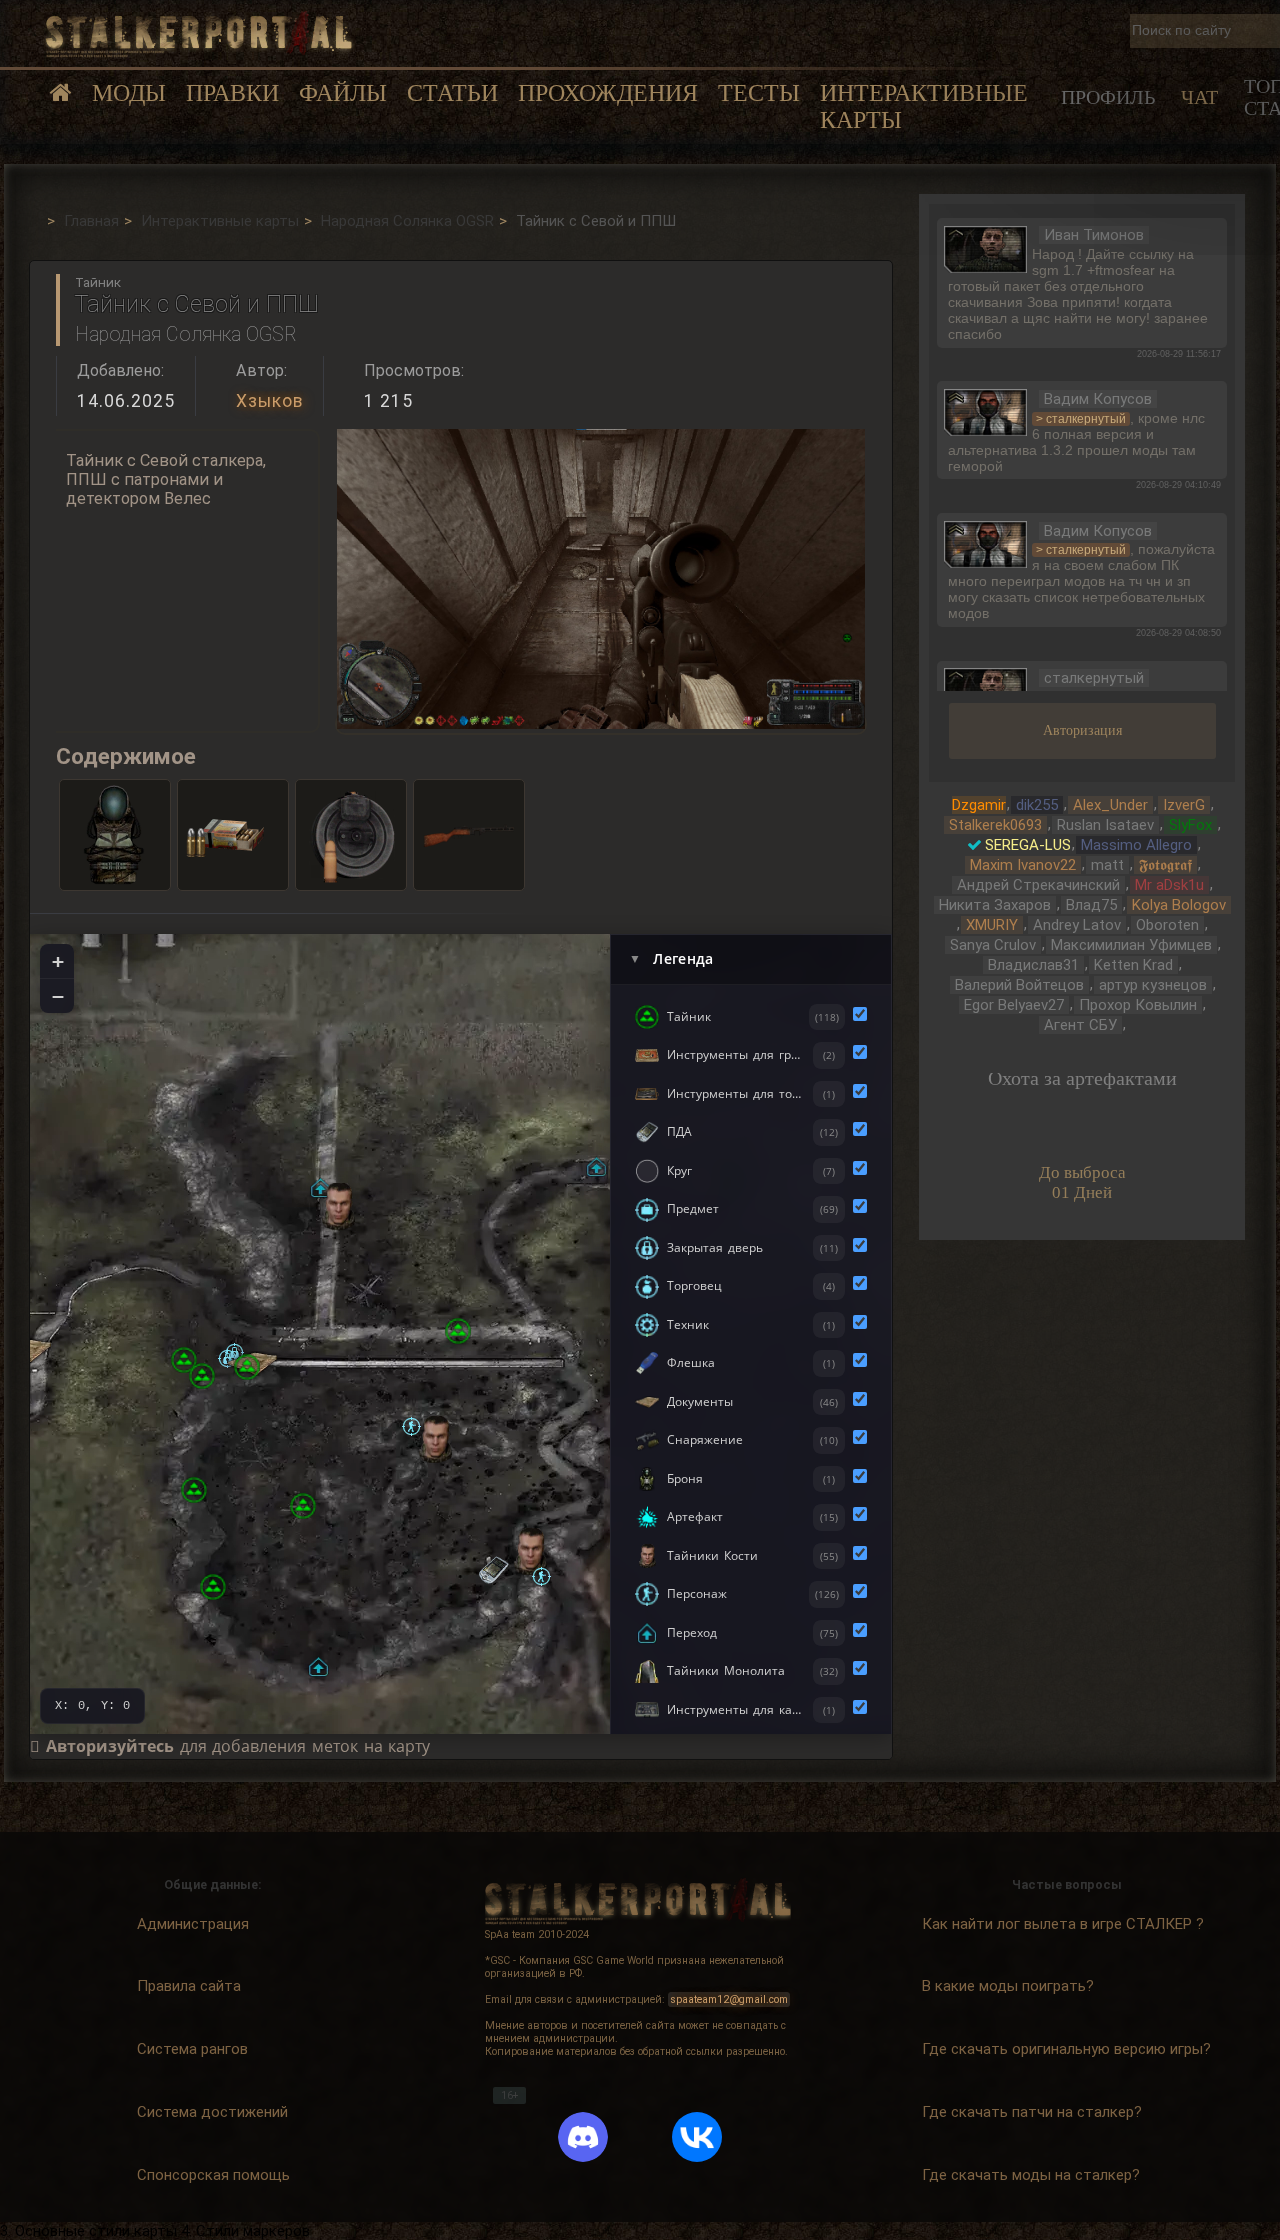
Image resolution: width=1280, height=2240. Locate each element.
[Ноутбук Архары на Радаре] (303, 1506)
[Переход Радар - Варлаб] (247, 1367)
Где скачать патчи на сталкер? (1032, 2112)
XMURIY (992, 925)
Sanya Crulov (993, 945)
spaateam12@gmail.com (729, 1999)
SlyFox (1190, 825)
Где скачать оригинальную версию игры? (1066, 2049)
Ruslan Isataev (1105, 825)
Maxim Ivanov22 (1023, 865)
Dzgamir (979, 805)
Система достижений (212, 2112)
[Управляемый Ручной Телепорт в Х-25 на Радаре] (202, 1376)
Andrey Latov (1077, 925)
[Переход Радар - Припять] (320, 1187)
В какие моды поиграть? (1008, 1986)
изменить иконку (985, 247)
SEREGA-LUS (1028, 845)
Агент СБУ (1080, 1025)
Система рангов (192, 2049)
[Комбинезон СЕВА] (115, 835)
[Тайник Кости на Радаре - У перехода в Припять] (338, 1206)
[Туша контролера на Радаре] (194, 1490)
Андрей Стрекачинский (1038, 885)
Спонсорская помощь (213, 2175)
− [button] (58, 996)
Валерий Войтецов (1019, 985)
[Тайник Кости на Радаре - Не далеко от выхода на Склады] (530, 1551)
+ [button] (58, 961)
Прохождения (608, 93)
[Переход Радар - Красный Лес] (318, 1666)
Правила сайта (189, 1986)
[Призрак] (411, 1426)
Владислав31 (1033, 965)
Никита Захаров (995, 905)
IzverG (1184, 805)
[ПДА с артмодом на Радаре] (493, 1571)
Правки (232, 93)
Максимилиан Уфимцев (1131, 945)
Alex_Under (1110, 805)
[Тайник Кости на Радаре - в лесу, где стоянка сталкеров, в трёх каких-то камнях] (435, 1439)
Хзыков (269, 401)
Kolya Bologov (1179, 905)
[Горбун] (541, 1576)
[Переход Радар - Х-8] (596, 1166)
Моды (129, 93)
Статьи (452, 93)
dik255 (1037, 805)
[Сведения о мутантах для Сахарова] (213, 1587)
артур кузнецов (1153, 985)
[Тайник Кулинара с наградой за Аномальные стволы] (184, 1360)
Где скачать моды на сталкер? (1031, 2175)
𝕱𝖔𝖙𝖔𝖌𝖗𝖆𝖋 (1165, 865)
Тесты (759, 93)
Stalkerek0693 (995, 825)
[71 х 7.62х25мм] (351, 835)
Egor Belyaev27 (1014, 1005)
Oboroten (1167, 925)
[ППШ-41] (469, 835)
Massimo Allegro (1136, 845)
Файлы (343, 93)
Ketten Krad (1133, 965)
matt (1107, 865)
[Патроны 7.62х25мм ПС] (233, 835)
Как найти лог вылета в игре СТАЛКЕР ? (1063, 1924)
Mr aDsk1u (1169, 885)
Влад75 (1091, 905)
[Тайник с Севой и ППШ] (458, 1331)
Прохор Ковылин (1138, 1005)
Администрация (193, 1924)
